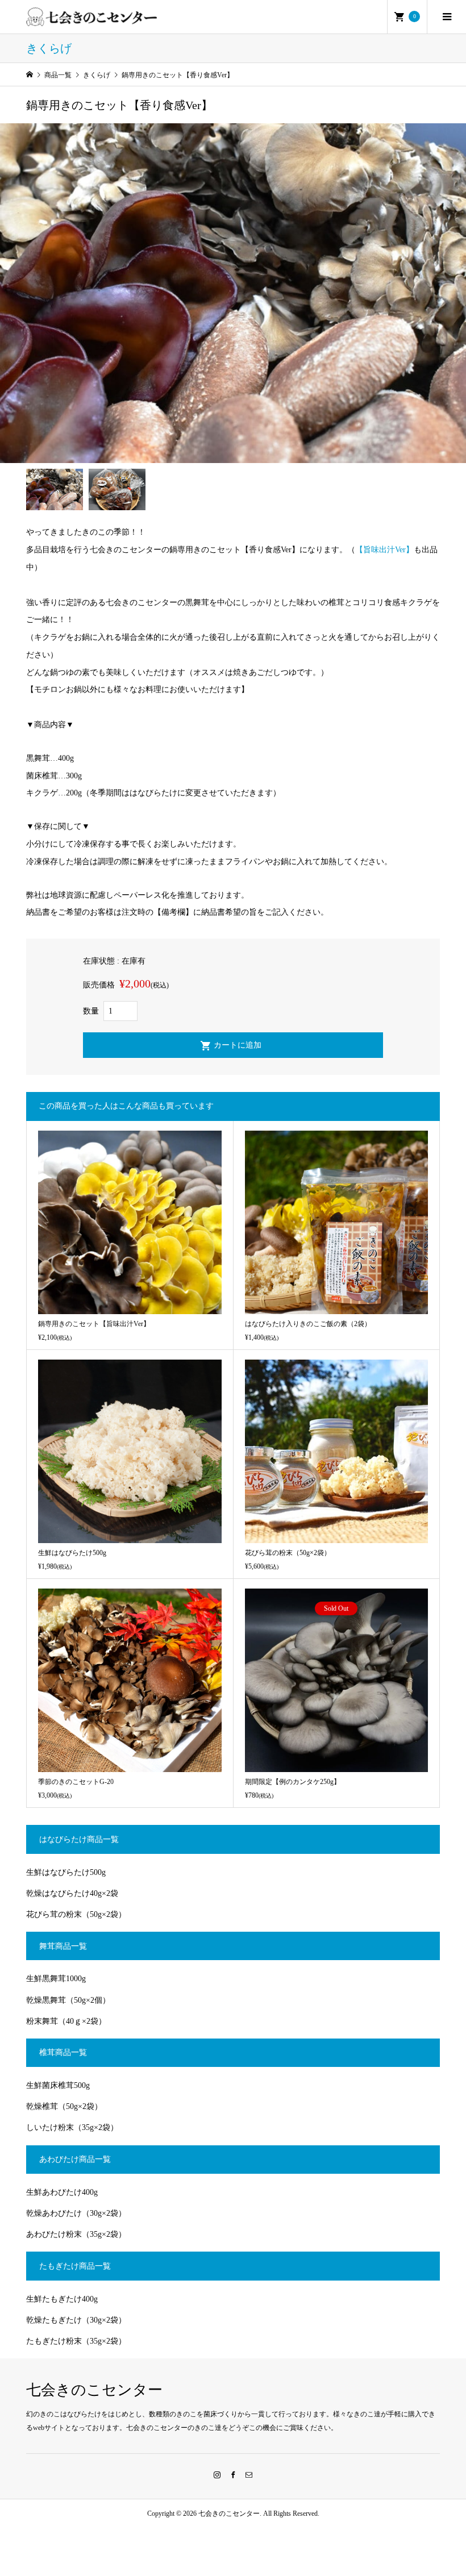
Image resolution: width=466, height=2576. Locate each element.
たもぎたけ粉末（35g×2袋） (76, 2341)
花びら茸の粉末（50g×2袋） (76, 1914)
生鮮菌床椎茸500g (58, 2085)
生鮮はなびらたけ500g (66, 1872)
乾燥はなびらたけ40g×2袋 (72, 1893)
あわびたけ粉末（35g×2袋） (76, 2234)
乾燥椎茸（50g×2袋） (64, 2106)
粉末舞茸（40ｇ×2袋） (66, 2021)
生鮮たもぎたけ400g (62, 2299)
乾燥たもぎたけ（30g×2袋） (76, 2320)
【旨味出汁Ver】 (384, 550)
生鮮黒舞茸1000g (56, 1979)
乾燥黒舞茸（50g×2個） (68, 2000)
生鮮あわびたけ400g (62, 2192)
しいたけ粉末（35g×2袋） (72, 2127)
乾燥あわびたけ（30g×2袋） (76, 2213)
